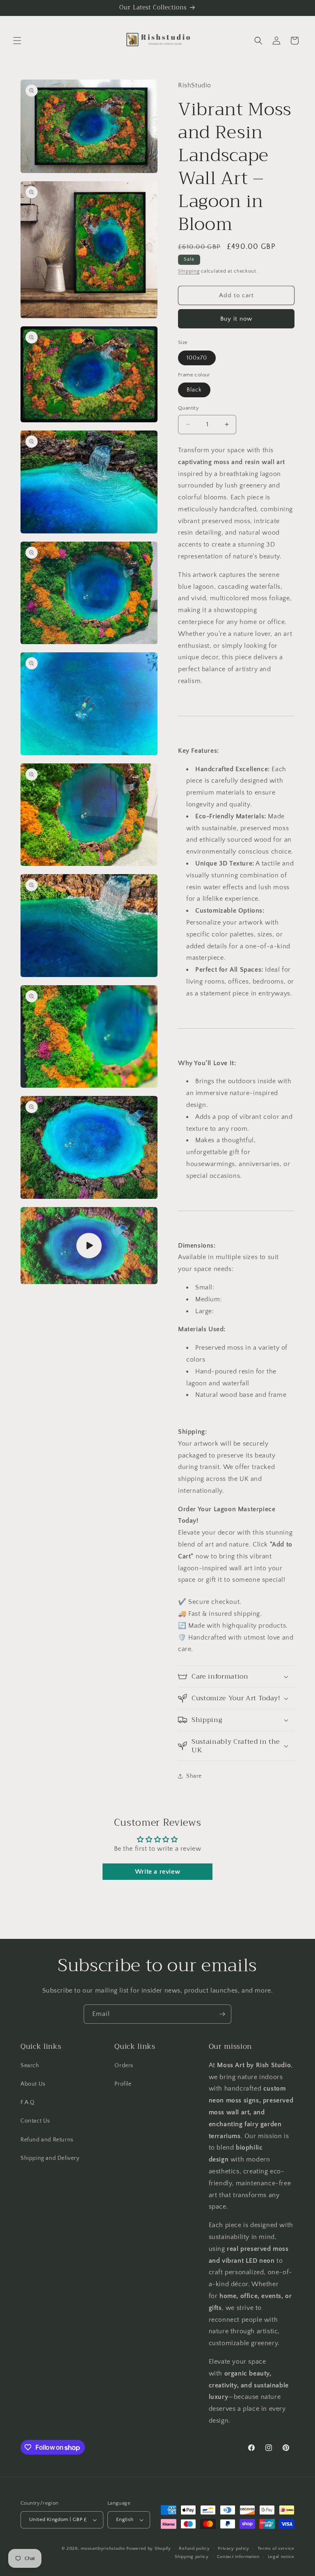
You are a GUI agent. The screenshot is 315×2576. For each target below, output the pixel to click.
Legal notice (281, 2557)
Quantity (188, 408)
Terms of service (276, 2549)
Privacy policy (234, 2549)
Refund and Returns (47, 2140)
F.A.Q (28, 2102)
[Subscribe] (222, 2014)
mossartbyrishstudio (103, 2549)
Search (30, 2066)
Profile (123, 2084)
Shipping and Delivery (50, 2158)
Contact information (238, 2557)
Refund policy (194, 2549)
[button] (17, 41)
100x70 (197, 358)
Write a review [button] (157, 1872)
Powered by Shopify (149, 2549)
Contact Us (35, 2121)
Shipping (189, 271)
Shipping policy (192, 2557)
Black (194, 390)
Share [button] (194, 1776)
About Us (33, 2084)
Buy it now (236, 319)
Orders (124, 2066)
